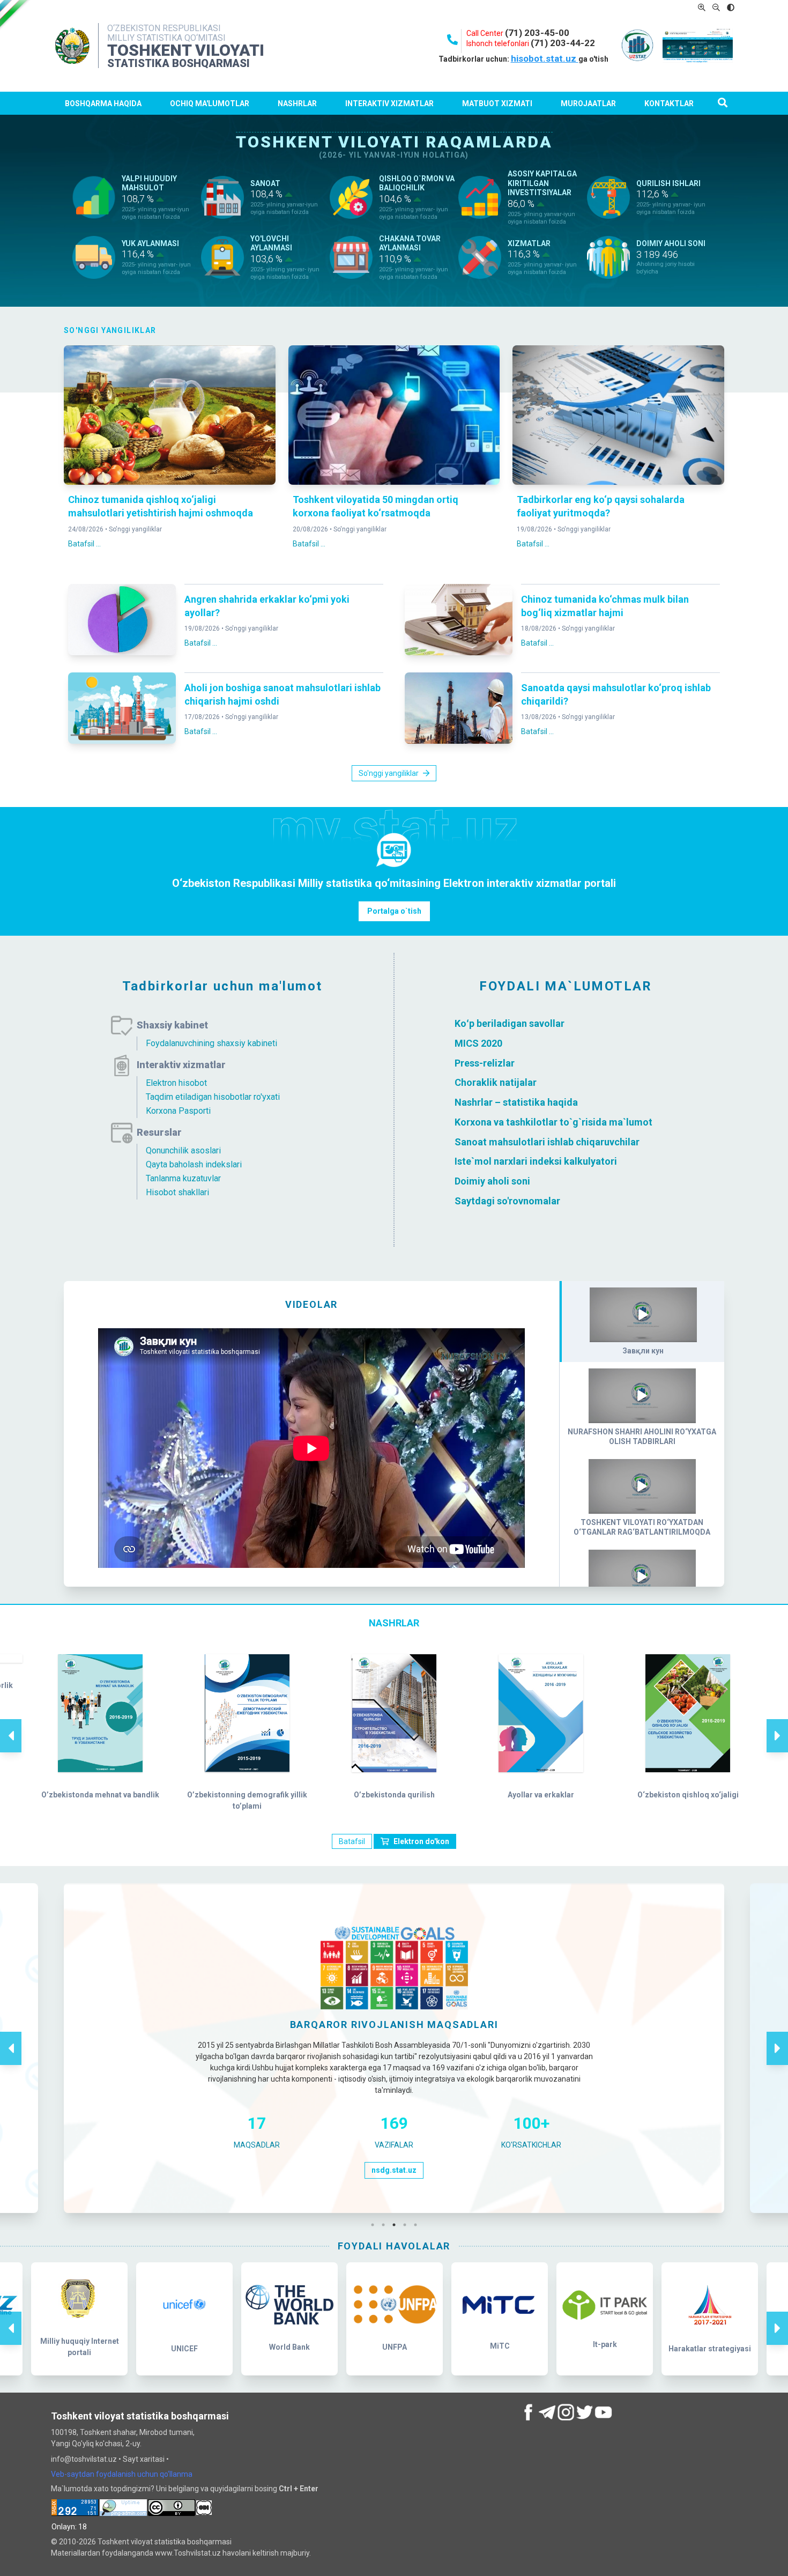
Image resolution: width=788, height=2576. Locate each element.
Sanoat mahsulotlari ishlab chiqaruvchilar (547, 1141)
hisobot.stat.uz (545, 58)
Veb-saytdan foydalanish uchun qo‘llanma (122, 2474)
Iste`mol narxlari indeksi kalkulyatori (536, 1161)
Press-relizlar (485, 1063)
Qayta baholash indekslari (194, 1164)
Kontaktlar (669, 103)
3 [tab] (397, 2225)
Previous (11, 1724)
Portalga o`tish (394, 911)
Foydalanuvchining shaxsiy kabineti (211, 1043)
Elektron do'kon (421, 1841)
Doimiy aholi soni (492, 1181)
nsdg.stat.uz (394, 2170)
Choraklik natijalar (496, 1082)
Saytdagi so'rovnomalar (507, 1201)
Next (777, 1724)
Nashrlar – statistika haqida (516, 1102)
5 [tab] (418, 2225)
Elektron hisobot (176, 1083)
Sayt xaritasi (144, 2459)
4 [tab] (407, 2225)
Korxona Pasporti (178, 1111)
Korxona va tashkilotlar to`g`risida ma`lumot (553, 1122)
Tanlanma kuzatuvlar (183, 1178)
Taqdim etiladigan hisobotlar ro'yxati (213, 1097)
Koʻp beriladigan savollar (510, 1023)
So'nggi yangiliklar (135, 529)
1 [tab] (375, 2225)
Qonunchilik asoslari (183, 1150)
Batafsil (352, 1841)
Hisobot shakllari (177, 1192)
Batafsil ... (84, 544)
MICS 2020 (478, 1043)
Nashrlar (297, 103)
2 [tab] (386, 2225)
